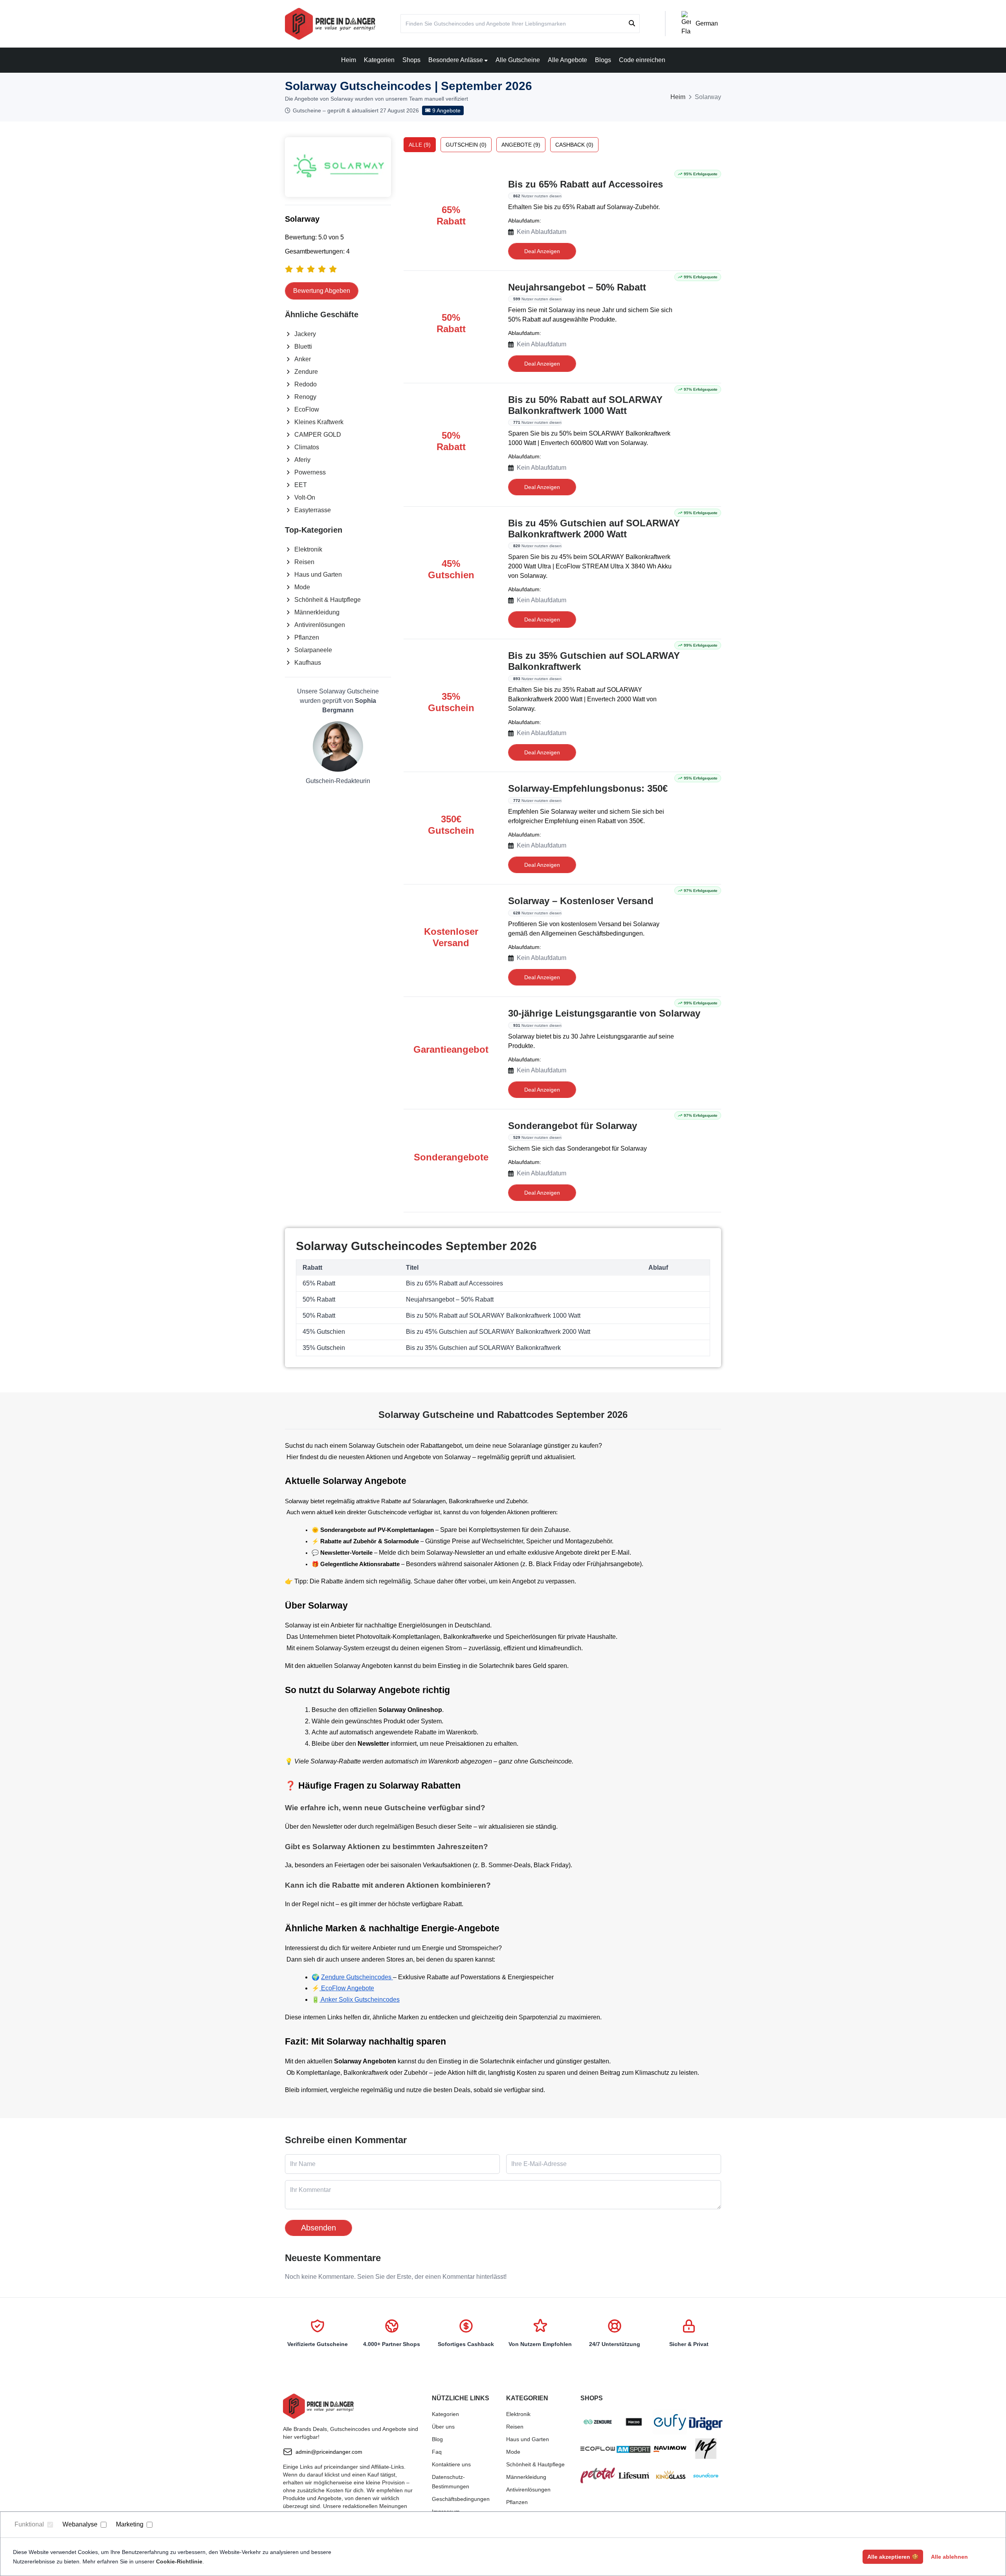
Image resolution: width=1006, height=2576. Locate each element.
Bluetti (303, 347)
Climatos (307, 447)
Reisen (304, 562)
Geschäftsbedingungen (461, 2499)
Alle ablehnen (949, 2557)
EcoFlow (307, 409)
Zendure (306, 372)
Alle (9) (420, 145)
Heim (349, 60)
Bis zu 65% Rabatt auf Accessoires (586, 184)
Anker (303, 359)
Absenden (319, 2228)
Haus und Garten (318, 575)
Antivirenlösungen (320, 625)
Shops (411, 60)
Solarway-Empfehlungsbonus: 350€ (588, 788)
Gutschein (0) (466, 145)
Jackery (305, 334)
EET (301, 485)
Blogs (603, 60)
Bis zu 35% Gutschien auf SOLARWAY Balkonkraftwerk (594, 661)
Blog (437, 2439)
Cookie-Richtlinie (179, 2561)
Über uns (443, 2427)
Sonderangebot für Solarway (573, 1126)
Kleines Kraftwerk (319, 422)
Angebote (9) (521, 145)
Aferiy (302, 460)
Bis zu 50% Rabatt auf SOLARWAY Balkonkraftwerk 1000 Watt (585, 405)
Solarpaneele (313, 650)
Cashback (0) (574, 145)
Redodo (306, 384)
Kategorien (379, 60)
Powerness (310, 472)
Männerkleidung (317, 612)
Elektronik (308, 549)
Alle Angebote (567, 60)
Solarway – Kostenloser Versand (581, 901)
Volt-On (305, 497)
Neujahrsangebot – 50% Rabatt (577, 287)
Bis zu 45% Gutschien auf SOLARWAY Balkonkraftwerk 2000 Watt (594, 529)
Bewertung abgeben (322, 291)
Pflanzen (307, 637)
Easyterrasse (313, 510)
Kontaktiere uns (451, 2464)
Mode (302, 587)
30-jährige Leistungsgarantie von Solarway (604, 1013)
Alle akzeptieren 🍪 (893, 2557)
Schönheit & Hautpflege (328, 600)
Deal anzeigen (542, 251)
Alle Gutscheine (518, 60)
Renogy (305, 397)
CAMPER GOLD (318, 435)
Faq (437, 2452)
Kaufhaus (308, 663)
